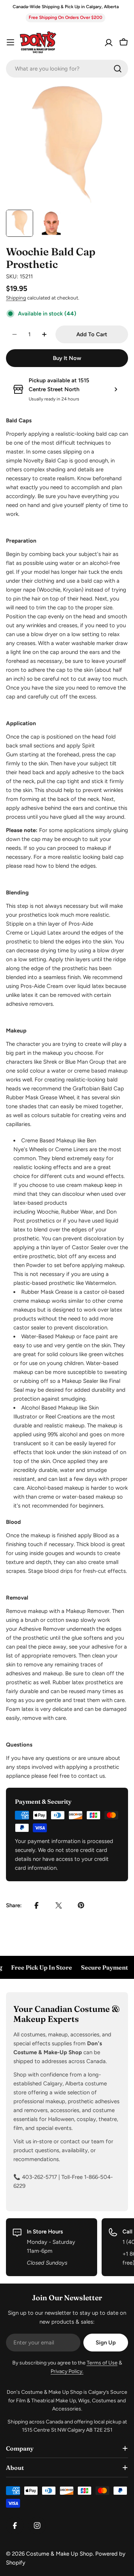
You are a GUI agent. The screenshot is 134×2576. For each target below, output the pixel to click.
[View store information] (116, 389)
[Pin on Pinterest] (81, 1905)
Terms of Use (102, 2363)
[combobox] (67, 69)
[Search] (118, 69)
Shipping (16, 298)
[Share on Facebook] (36, 1905)
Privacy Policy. (67, 2371)
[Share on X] (59, 1905)
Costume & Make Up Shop (59, 2554)
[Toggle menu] (10, 42)
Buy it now (67, 358)
